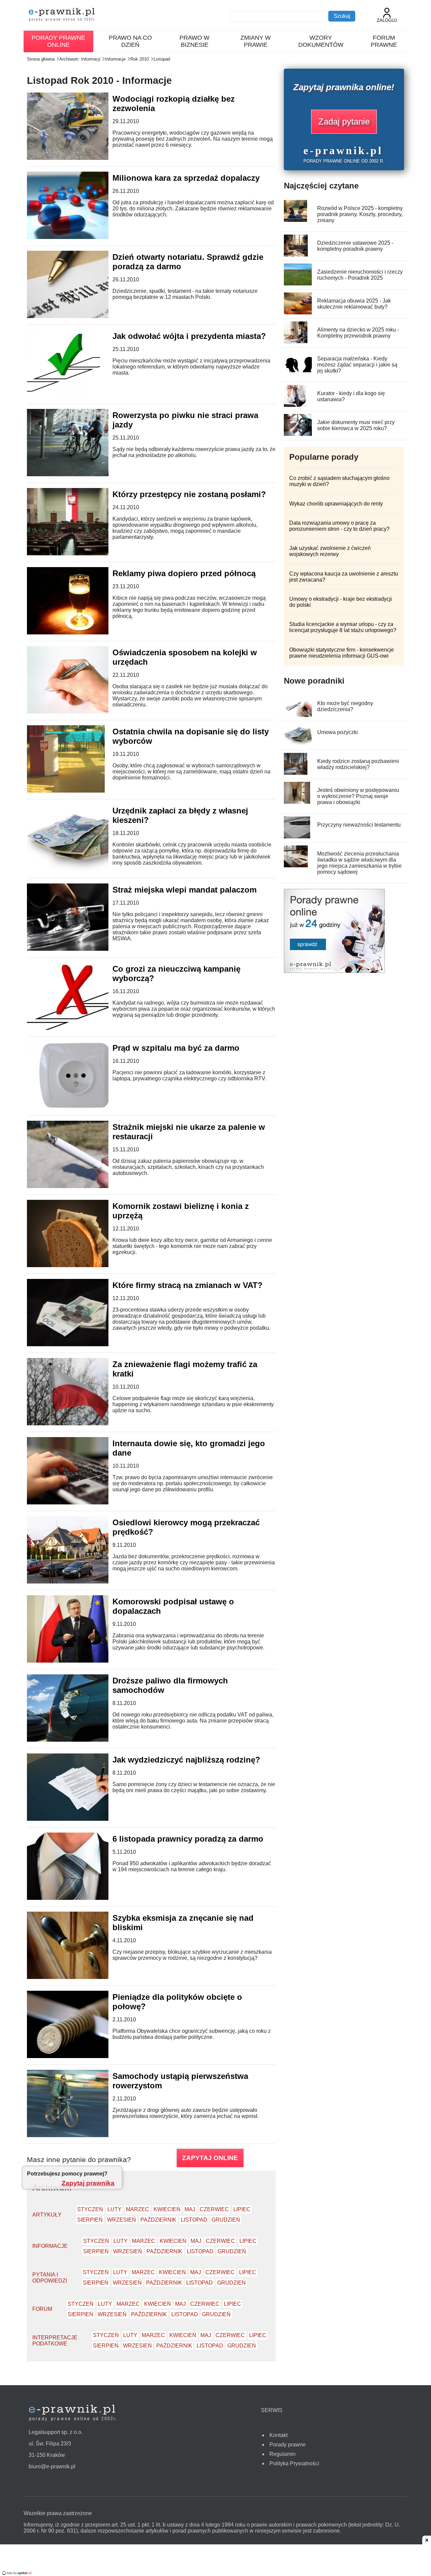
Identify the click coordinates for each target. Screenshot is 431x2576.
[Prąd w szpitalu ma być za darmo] (76, 1107)
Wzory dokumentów (321, 41)
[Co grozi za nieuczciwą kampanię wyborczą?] (74, 1028)
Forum (42, 2309)
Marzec (138, 2209)
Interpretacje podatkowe (55, 2341)
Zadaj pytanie (344, 121)
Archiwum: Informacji (80, 59)
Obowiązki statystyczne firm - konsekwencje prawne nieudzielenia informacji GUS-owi (342, 653)
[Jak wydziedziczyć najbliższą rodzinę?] (84, 1819)
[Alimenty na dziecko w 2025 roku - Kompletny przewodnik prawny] (296, 341)
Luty (114, 2209)
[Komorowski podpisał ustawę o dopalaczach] (72, 1661)
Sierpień (90, 2220)
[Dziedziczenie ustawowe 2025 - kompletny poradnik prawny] (296, 255)
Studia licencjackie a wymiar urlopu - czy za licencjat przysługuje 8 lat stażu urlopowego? (343, 627)
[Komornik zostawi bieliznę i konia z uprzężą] (75, 1265)
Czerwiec (214, 2209)
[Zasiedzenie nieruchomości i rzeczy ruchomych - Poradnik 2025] (300, 284)
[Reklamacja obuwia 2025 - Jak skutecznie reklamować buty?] (300, 312)
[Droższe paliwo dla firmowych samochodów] (70, 1740)
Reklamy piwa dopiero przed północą (184, 573)
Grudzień (226, 2220)
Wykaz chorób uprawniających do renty (336, 504)
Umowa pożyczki (338, 732)
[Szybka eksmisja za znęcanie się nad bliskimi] (71, 1977)
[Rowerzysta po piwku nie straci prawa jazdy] (72, 474)
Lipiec (242, 2209)
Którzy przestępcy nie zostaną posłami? (189, 494)
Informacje (115, 59)
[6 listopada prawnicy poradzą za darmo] (72, 1898)
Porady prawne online (58, 41)
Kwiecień (167, 2209)
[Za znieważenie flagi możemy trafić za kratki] (77, 1423)
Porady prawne (288, 2445)
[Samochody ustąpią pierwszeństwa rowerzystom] (72, 2135)
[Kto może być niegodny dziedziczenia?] (299, 715)
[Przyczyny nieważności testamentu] (297, 837)
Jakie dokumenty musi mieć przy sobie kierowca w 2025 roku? (356, 425)
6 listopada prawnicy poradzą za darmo (188, 1839)
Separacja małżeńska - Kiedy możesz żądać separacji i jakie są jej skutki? (357, 365)
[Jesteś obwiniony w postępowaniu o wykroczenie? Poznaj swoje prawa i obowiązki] (297, 802)
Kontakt (278, 2435)
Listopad (162, 59)
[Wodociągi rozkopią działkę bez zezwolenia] (73, 158)
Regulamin (283, 2454)
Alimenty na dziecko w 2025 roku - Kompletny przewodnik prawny (358, 333)
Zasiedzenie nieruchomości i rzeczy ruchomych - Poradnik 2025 (360, 275)
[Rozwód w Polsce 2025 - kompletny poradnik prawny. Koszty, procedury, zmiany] (295, 220)
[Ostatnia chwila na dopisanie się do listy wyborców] (66, 791)
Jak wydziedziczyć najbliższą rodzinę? (186, 1760)
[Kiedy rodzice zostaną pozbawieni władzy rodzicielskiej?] (296, 773)
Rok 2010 (140, 59)
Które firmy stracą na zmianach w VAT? (188, 1285)
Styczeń (90, 2209)
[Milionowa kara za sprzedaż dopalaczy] (74, 237)
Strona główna (41, 59)
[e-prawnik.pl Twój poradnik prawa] (62, 15)
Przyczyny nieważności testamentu (359, 825)
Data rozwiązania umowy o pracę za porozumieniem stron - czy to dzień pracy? (339, 526)
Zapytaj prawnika (88, 2183)
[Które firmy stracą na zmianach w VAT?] (72, 1344)
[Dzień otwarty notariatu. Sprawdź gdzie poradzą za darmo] (77, 316)
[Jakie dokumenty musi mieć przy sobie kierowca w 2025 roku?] (299, 434)
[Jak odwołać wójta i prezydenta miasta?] (63, 395)
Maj (190, 2209)
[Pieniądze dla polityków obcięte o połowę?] (78, 2056)
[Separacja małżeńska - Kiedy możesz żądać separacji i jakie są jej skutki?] (301, 370)
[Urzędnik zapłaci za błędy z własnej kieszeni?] (72, 870)
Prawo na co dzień (130, 41)
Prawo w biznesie (194, 41)
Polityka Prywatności (294, 2463)
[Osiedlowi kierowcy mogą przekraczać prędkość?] (84, 1582)
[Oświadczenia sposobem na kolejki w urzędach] (70, 712)
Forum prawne (384, 41)
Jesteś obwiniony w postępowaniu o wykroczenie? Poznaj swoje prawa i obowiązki (358, 796)
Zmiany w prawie (256, 41)
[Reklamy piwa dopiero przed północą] (77, 633)
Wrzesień (122, 2220)
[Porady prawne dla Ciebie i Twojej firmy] (334, 971)
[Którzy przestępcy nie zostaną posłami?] (72, 553)
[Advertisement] (215, 2561)
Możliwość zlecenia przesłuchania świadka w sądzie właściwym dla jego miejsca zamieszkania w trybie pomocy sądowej (359, 863)
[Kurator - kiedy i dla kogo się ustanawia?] (295, 405)
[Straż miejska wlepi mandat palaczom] (71, 949)
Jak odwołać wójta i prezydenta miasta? (189, 336)
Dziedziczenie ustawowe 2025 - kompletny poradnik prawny (355, 246)
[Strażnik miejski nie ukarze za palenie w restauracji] (72, 1186)
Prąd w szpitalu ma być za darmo (176, 1048)
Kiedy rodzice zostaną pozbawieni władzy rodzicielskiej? (358, 764)
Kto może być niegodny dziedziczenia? (345, 706)
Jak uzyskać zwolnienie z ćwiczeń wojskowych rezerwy (330, 551)
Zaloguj (387, 20)
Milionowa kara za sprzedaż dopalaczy (186, 178)
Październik (158, 2220)
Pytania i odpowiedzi (50, 2278)
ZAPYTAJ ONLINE (210, 2158)
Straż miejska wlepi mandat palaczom (185, 890)
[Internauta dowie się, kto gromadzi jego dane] (77, 1503)
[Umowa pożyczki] (298, 744)
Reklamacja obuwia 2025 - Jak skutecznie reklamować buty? (354, 304)
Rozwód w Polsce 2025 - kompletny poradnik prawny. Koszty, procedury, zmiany (360, 214)
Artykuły (47, 2215)
